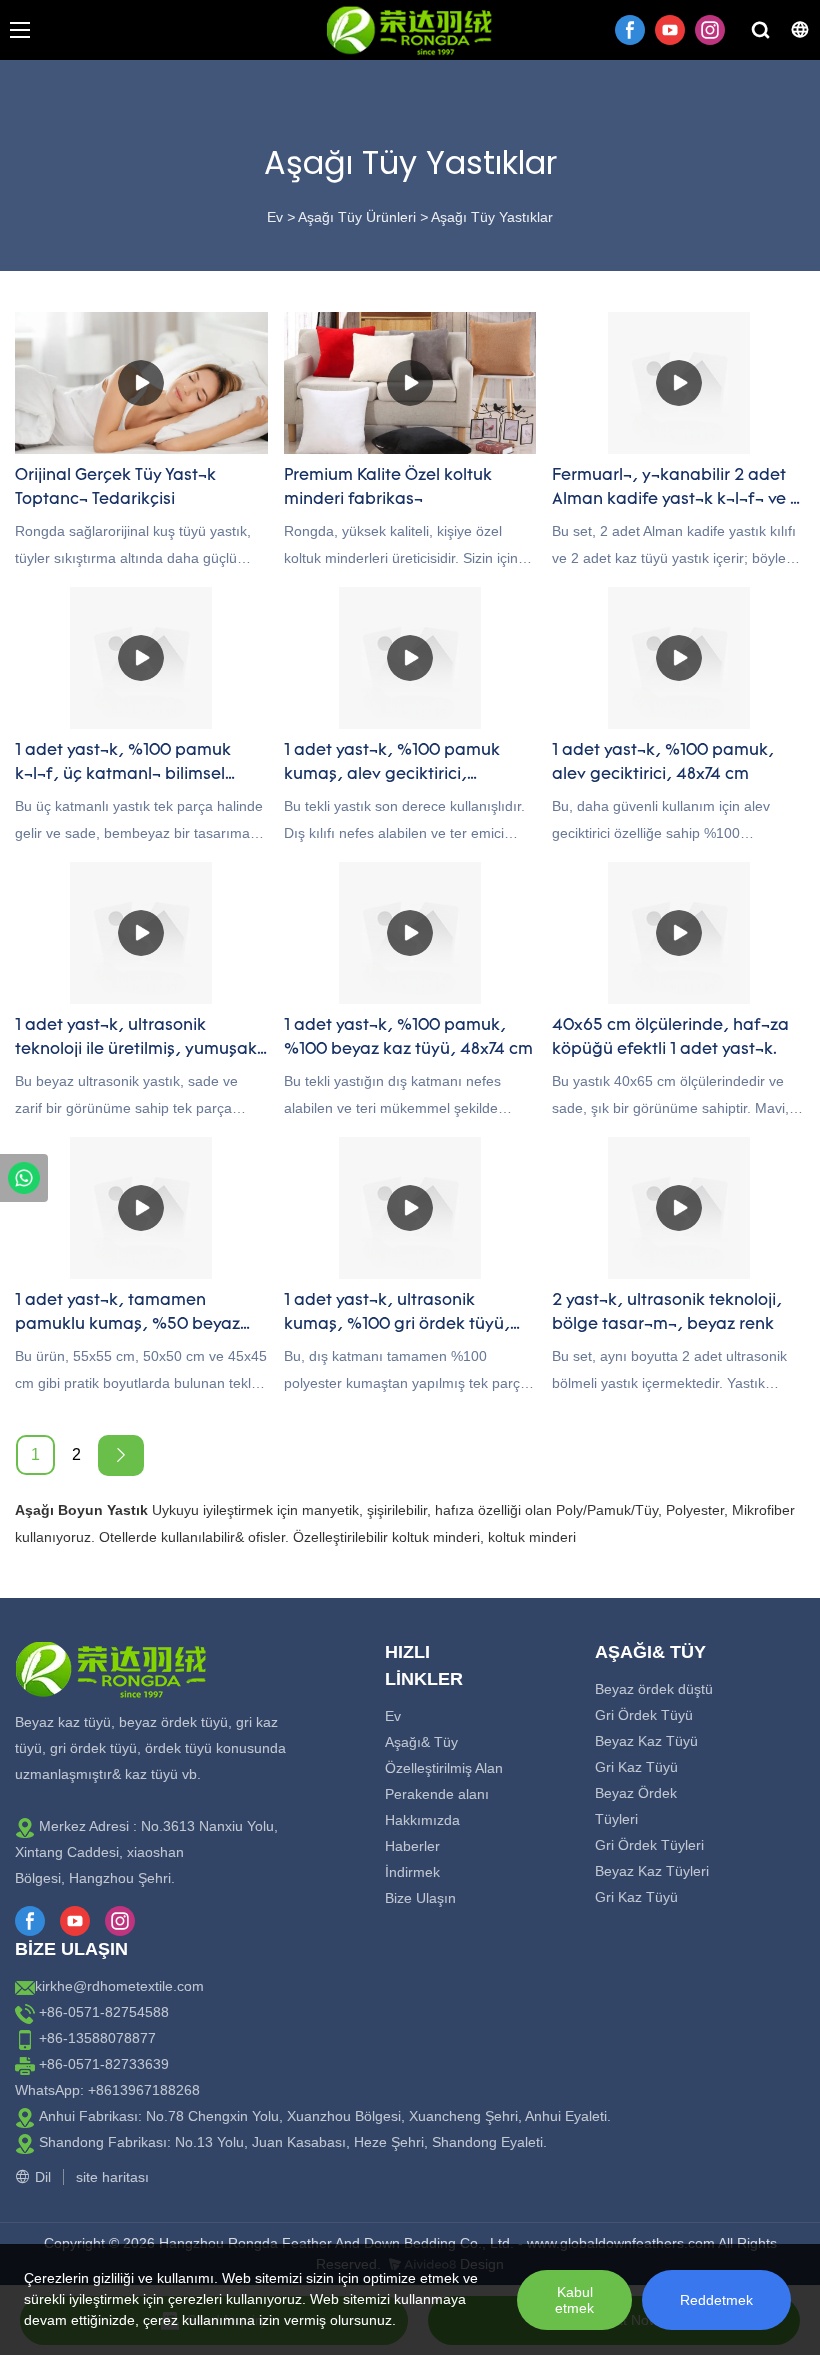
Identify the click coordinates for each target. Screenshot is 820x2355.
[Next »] (121, 1455)
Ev (275, 217)
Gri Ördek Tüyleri (649, 1845)
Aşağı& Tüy (421, 1742)
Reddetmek (716, 2300)
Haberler (412, 1846)
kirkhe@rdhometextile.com (119, 1986)
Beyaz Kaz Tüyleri (652, 1871)
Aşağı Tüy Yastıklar (492, 217)
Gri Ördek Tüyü (644, 1715)
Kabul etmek (574, 2300)
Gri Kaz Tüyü (636, 1767)
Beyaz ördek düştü (654, 1689)
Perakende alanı (437, 1794)
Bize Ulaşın (420, 1898)
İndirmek (412, 1872)
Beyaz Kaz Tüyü (646, 1741)
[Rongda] (24, 1178)
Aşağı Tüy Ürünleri (357, 217)
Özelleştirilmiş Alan (444, 1768)
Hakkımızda (422, 1820)
